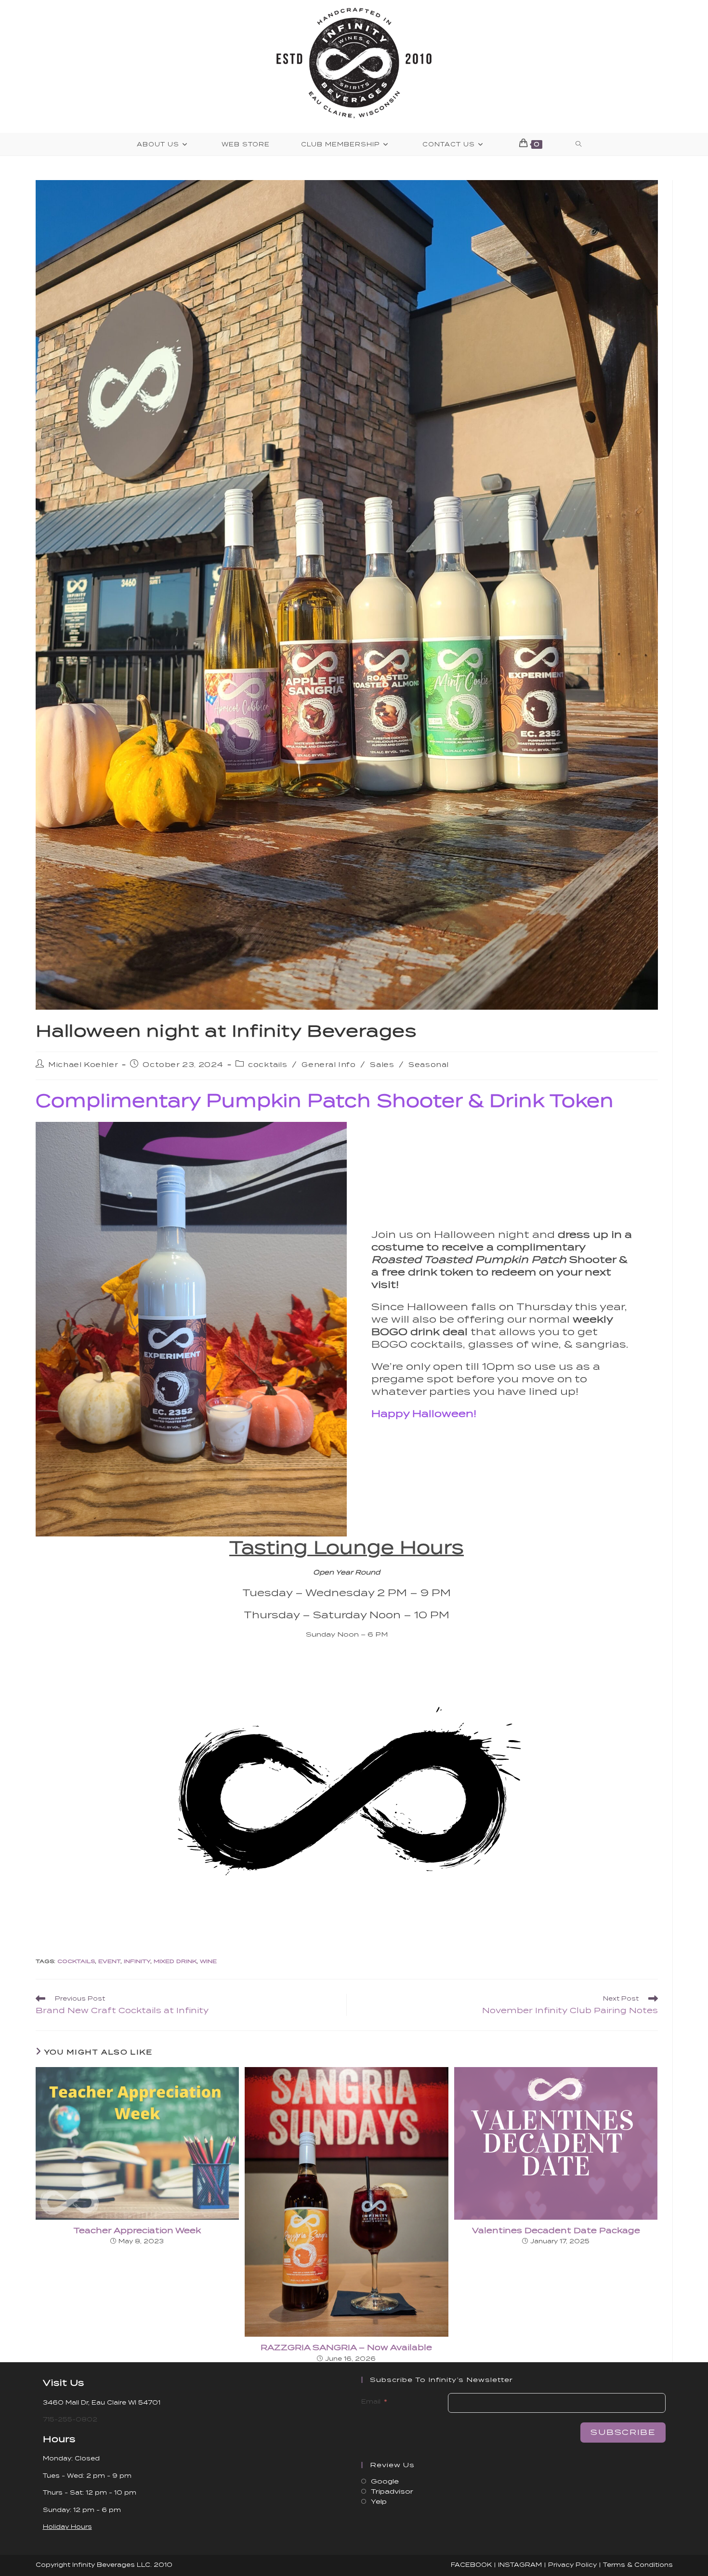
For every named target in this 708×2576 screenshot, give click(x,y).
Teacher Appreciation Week (137, 2231)
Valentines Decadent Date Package (556, 2231)
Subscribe (623, 2432)
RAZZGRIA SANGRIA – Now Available (346, 2348)
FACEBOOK (471, 2565)
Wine (208, 1961)
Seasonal (429, 1065)
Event (109, 1961)
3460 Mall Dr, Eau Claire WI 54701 (102, 2402)
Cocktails (76, 1961)
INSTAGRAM (520, 2565)
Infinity (137, 1961)
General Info (328, 1065)
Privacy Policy (572, 2565)
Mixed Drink (175, 1961)
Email (371, 2401)
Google (385, 2481)
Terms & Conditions (638, 2565)
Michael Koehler (83, 1065)
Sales (382, 1065)
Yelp (379, 2502)
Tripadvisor (392, 2491)
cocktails (268, 1065)
